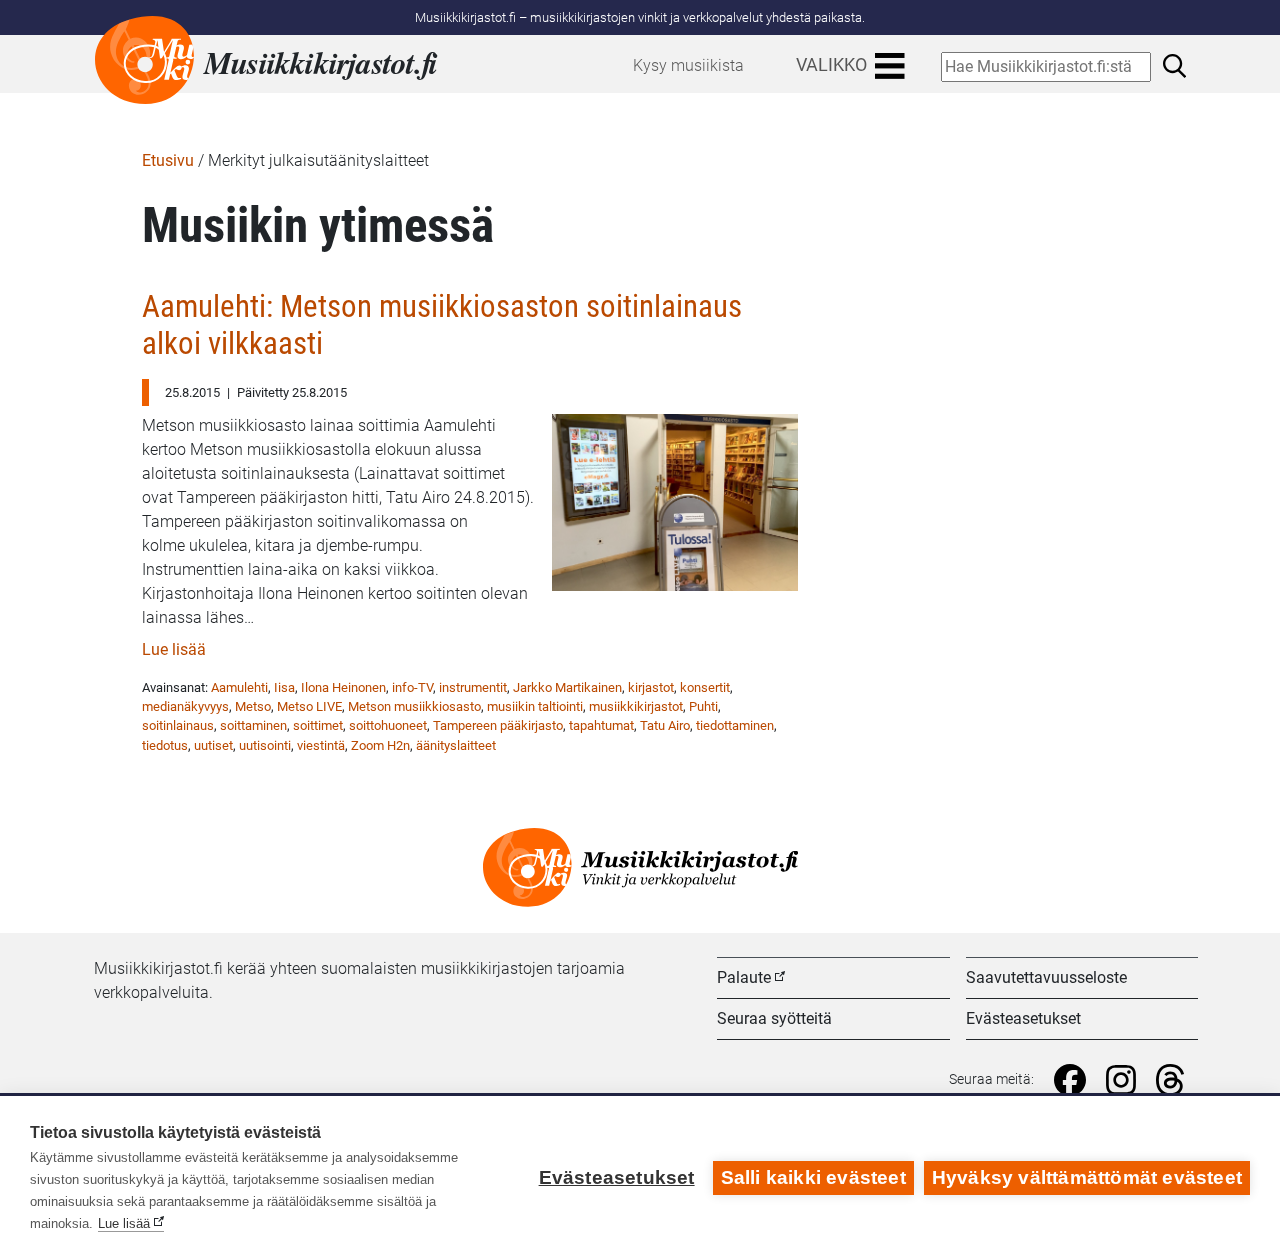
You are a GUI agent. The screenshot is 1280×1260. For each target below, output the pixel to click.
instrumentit (473, 687)
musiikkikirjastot (636, 706)
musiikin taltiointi (535, 706)
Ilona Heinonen (343, 687)
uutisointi (265, 745)
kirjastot (651, 687)
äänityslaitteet (456, 745)
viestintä (321, 745)
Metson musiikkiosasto (414, 706)
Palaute (744, 977)
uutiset (213, 745)
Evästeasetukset (1023, 1018)
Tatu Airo (665, 725)
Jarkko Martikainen (567, 687)
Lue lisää (174, 649)
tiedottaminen (735, 725)
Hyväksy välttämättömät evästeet (1087, 1177)
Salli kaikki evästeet (813, 1177)
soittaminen (253, 725)
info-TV (412, 687)
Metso (253, 706)
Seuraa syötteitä (774, 1018)
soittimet (318, 725)
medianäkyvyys (185, 706)
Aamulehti (239, 687)
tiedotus (165, 745)
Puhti (703, 706)
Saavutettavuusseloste (1046, 977)
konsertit (705, 687)
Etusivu (168, 160)
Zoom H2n (380, 745)
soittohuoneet (388, 725)
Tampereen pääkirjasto (498, 725)
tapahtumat (601, 725)
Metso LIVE (309, 706)
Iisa (284, 687)
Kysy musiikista (688, 65)
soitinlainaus (178, 725)
